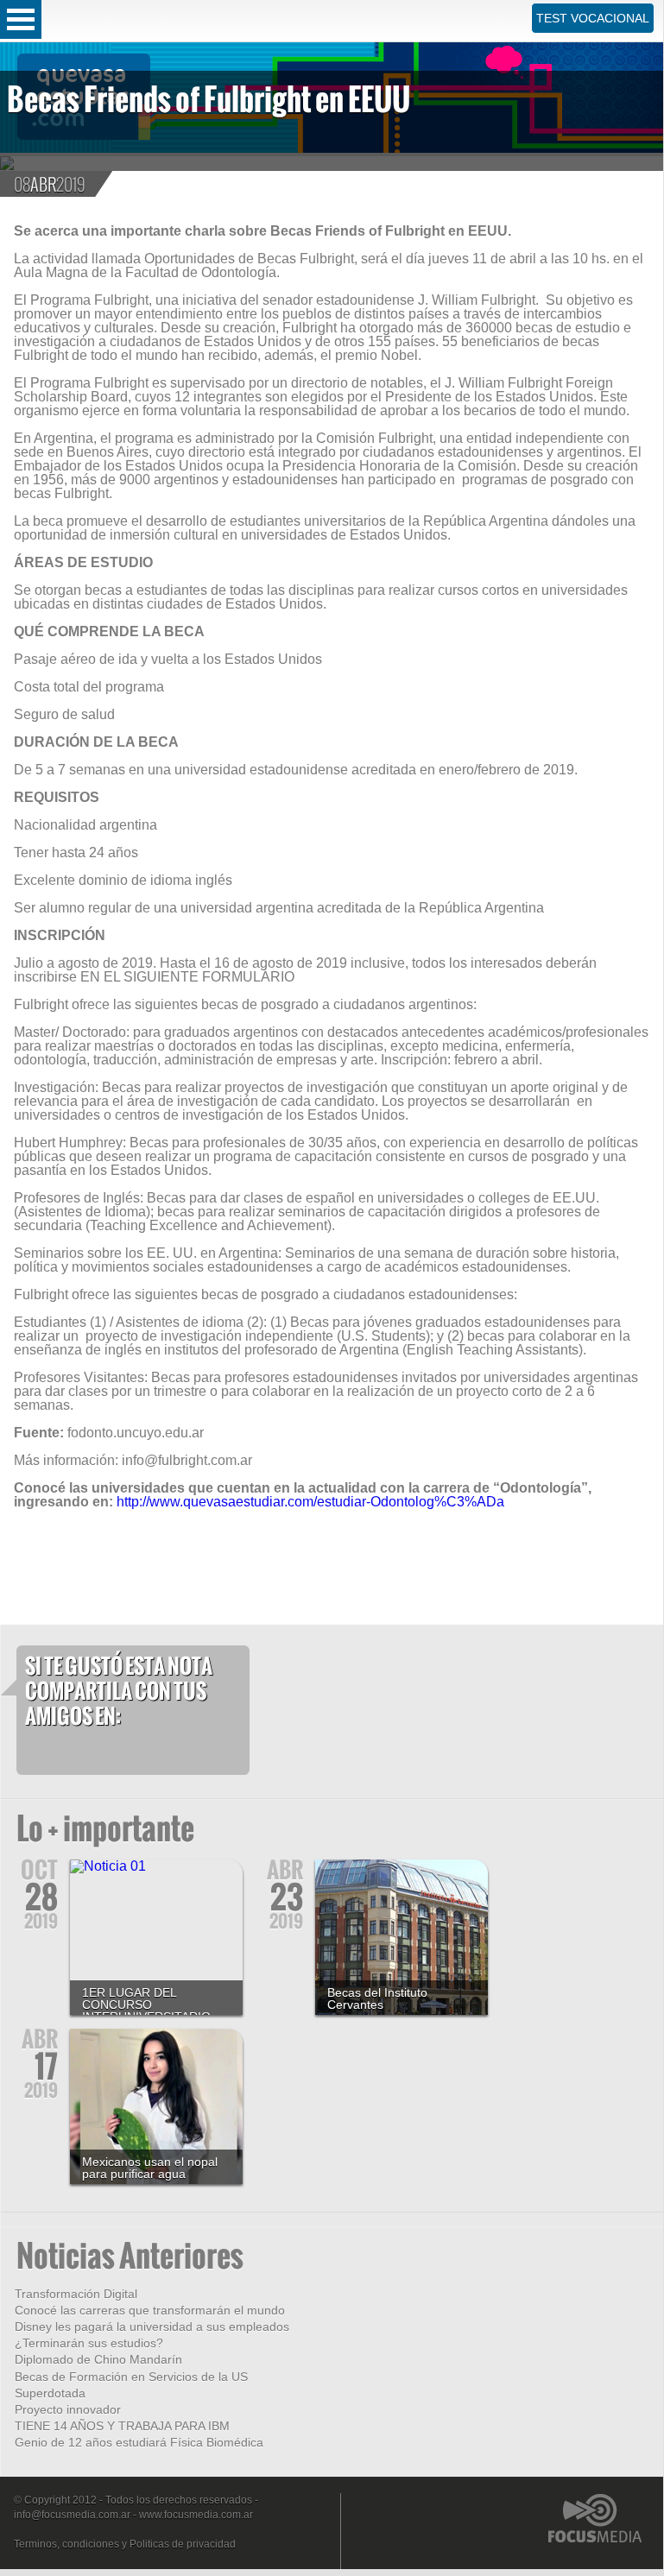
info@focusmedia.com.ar (72, 2515)
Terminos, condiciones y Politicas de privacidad (125, 2544)
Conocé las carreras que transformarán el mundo (150, 2310)
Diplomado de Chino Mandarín (98, 2359)
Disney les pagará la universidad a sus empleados (152, 2327)
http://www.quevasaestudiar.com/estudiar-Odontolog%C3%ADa (310, 1502)
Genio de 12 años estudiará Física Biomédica (139, 2442)
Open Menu (21, 19)
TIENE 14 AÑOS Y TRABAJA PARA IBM (122, 2426)
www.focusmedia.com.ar (196, 2515)
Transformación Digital (76, 2294)
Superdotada (50, 2393)
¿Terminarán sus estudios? (89, 2343)
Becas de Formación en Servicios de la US (131, 2377)
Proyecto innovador (68, 2409)
